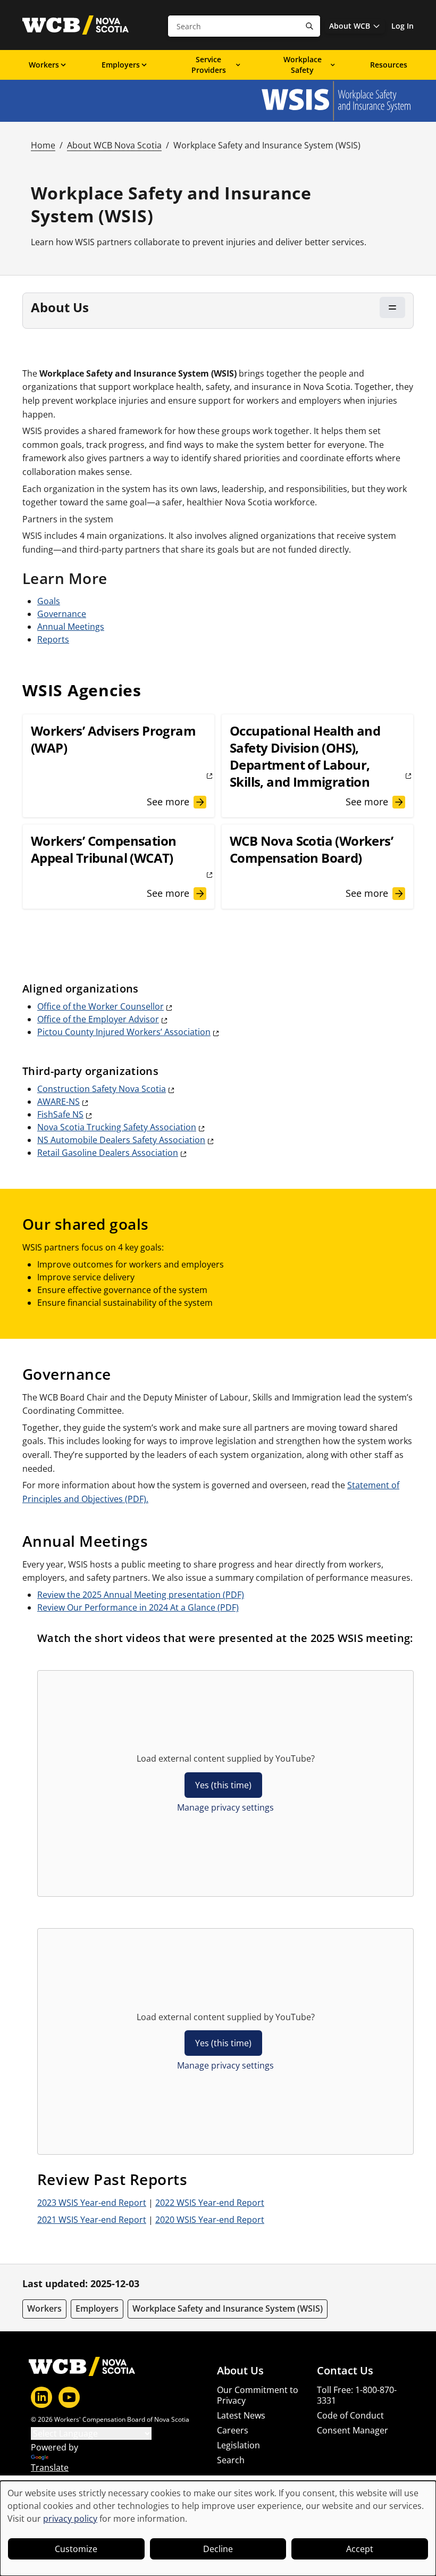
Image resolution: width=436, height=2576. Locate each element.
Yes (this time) (223, 1785)
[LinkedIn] (41, 2397)
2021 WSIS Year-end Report (92, 2220)
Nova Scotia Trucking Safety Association (117, 1127)
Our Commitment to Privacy (258, 2395)
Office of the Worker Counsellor (100, 1006)
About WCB (350, 26)
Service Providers (209, 65)
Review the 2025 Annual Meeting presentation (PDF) (141, 1595)
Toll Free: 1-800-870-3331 (357, 2395)
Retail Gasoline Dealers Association (108, 1153)
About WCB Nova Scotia (114, 145)
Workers (44, 65)
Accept (360, 2549)
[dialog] (218, 2528)
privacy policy (70, 2519)
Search (231, 2460)
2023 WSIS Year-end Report (92, 2203)
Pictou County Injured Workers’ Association (124, 1032)
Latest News (241, 2415)
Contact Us (345, 2371)
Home (43, 145)
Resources (389, 65)
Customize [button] (76, 2549)
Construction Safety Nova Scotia (102, 1089)
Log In (403, 26)
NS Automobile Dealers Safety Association (121, 1140)
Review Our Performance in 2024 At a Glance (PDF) (138, 1607)
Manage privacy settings (225, 1807)
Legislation (238, 2445)
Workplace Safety (303, 65)
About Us (240, 2371)
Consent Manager (353, 2430)
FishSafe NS (60, 1114)
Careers (233, 2430)
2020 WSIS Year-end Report (210, 2220)
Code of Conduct (350, 2415)
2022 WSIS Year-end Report (210, 2203)
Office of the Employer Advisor (98, 1019)
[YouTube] (69, 2397)
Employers (121, 65)
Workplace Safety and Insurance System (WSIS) (228, 2308)
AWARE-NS (58, 1102)
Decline (218, 2549)
